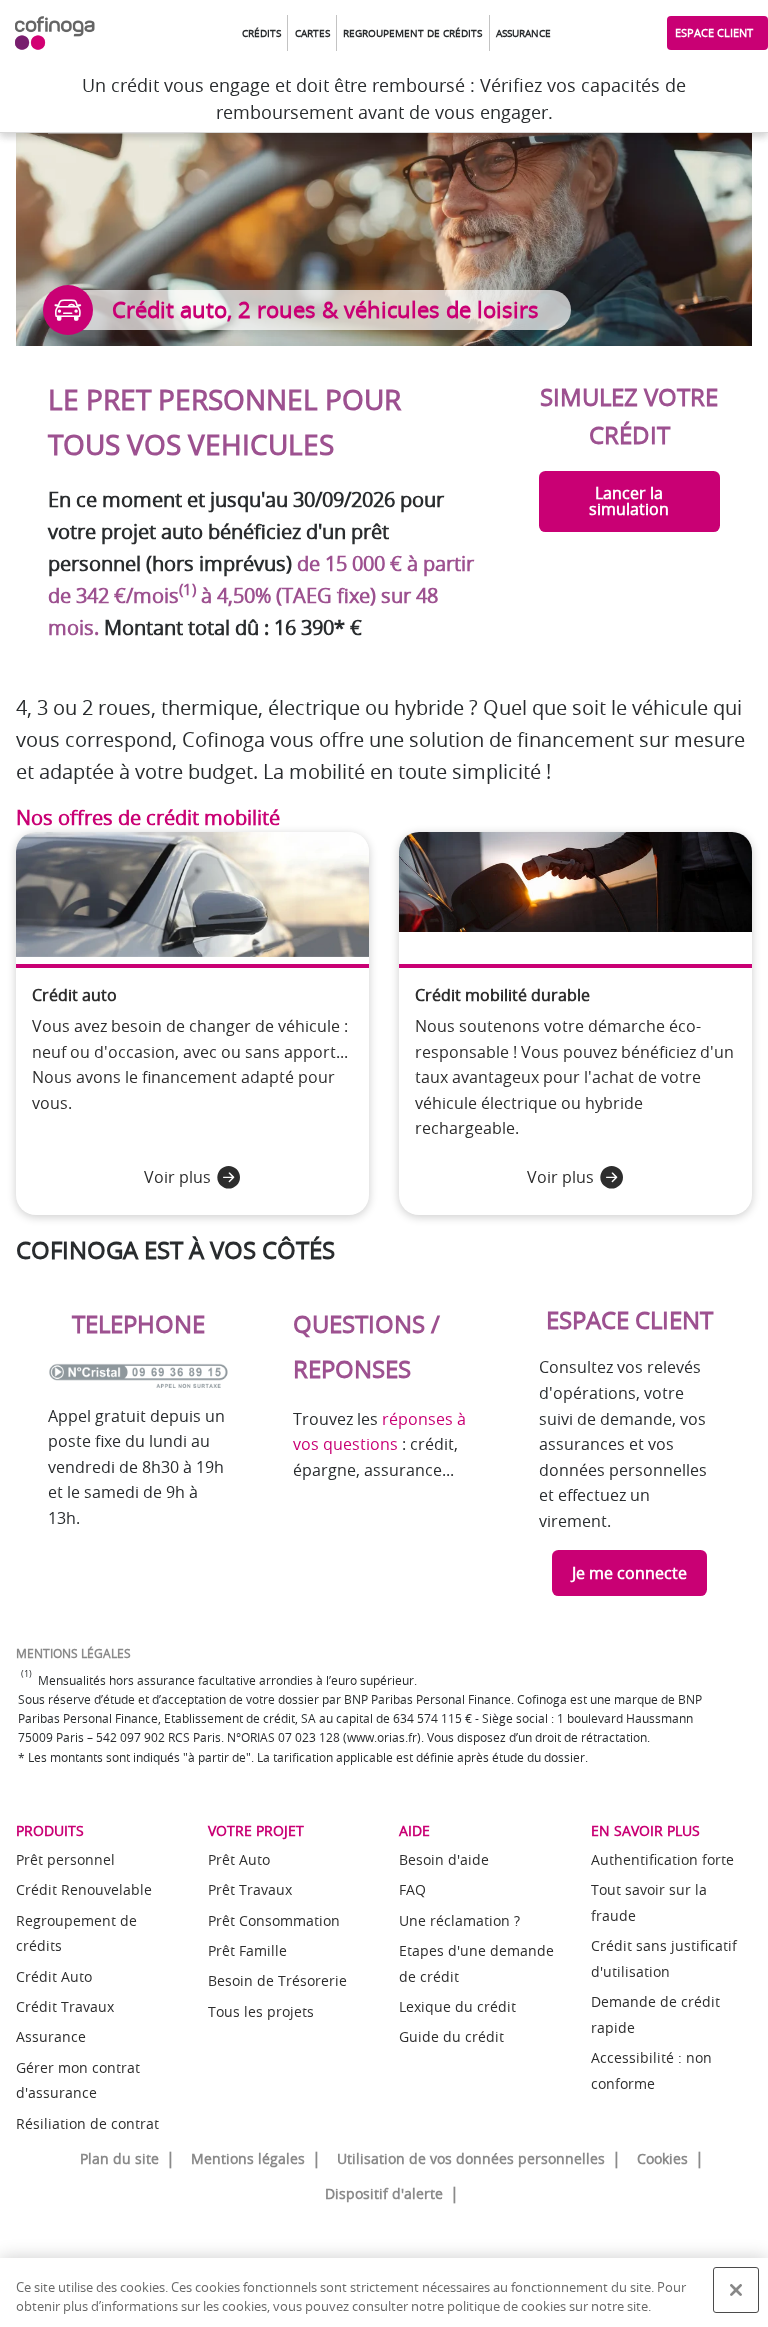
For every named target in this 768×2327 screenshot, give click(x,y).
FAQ (412, 1889)
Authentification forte (662, 1859)
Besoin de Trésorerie (277, 1980)
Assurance (51, 2036)
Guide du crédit (451, 2036)
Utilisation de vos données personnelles (471, 2158)
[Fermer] (736, 2290)
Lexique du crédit (457, 2006)
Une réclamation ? (459, 1920)
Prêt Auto (239, 1859)
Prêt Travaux (250, 1889)
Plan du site (119, 2158)
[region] (384, 2292)
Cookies (662, 2158)
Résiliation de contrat (87, 2123)
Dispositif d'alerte (384, 2193)
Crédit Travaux (65, 2006)
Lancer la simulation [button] (629, 501)
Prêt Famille (247, 1950)
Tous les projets (261, 2011)
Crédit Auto (54, 1976)
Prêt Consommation (274, 1920)
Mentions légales (248, 2158)
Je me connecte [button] (629, 1573)
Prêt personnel (65, 1859)
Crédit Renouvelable (84, 1889)
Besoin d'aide (444, 1859)
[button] (261, 33)
